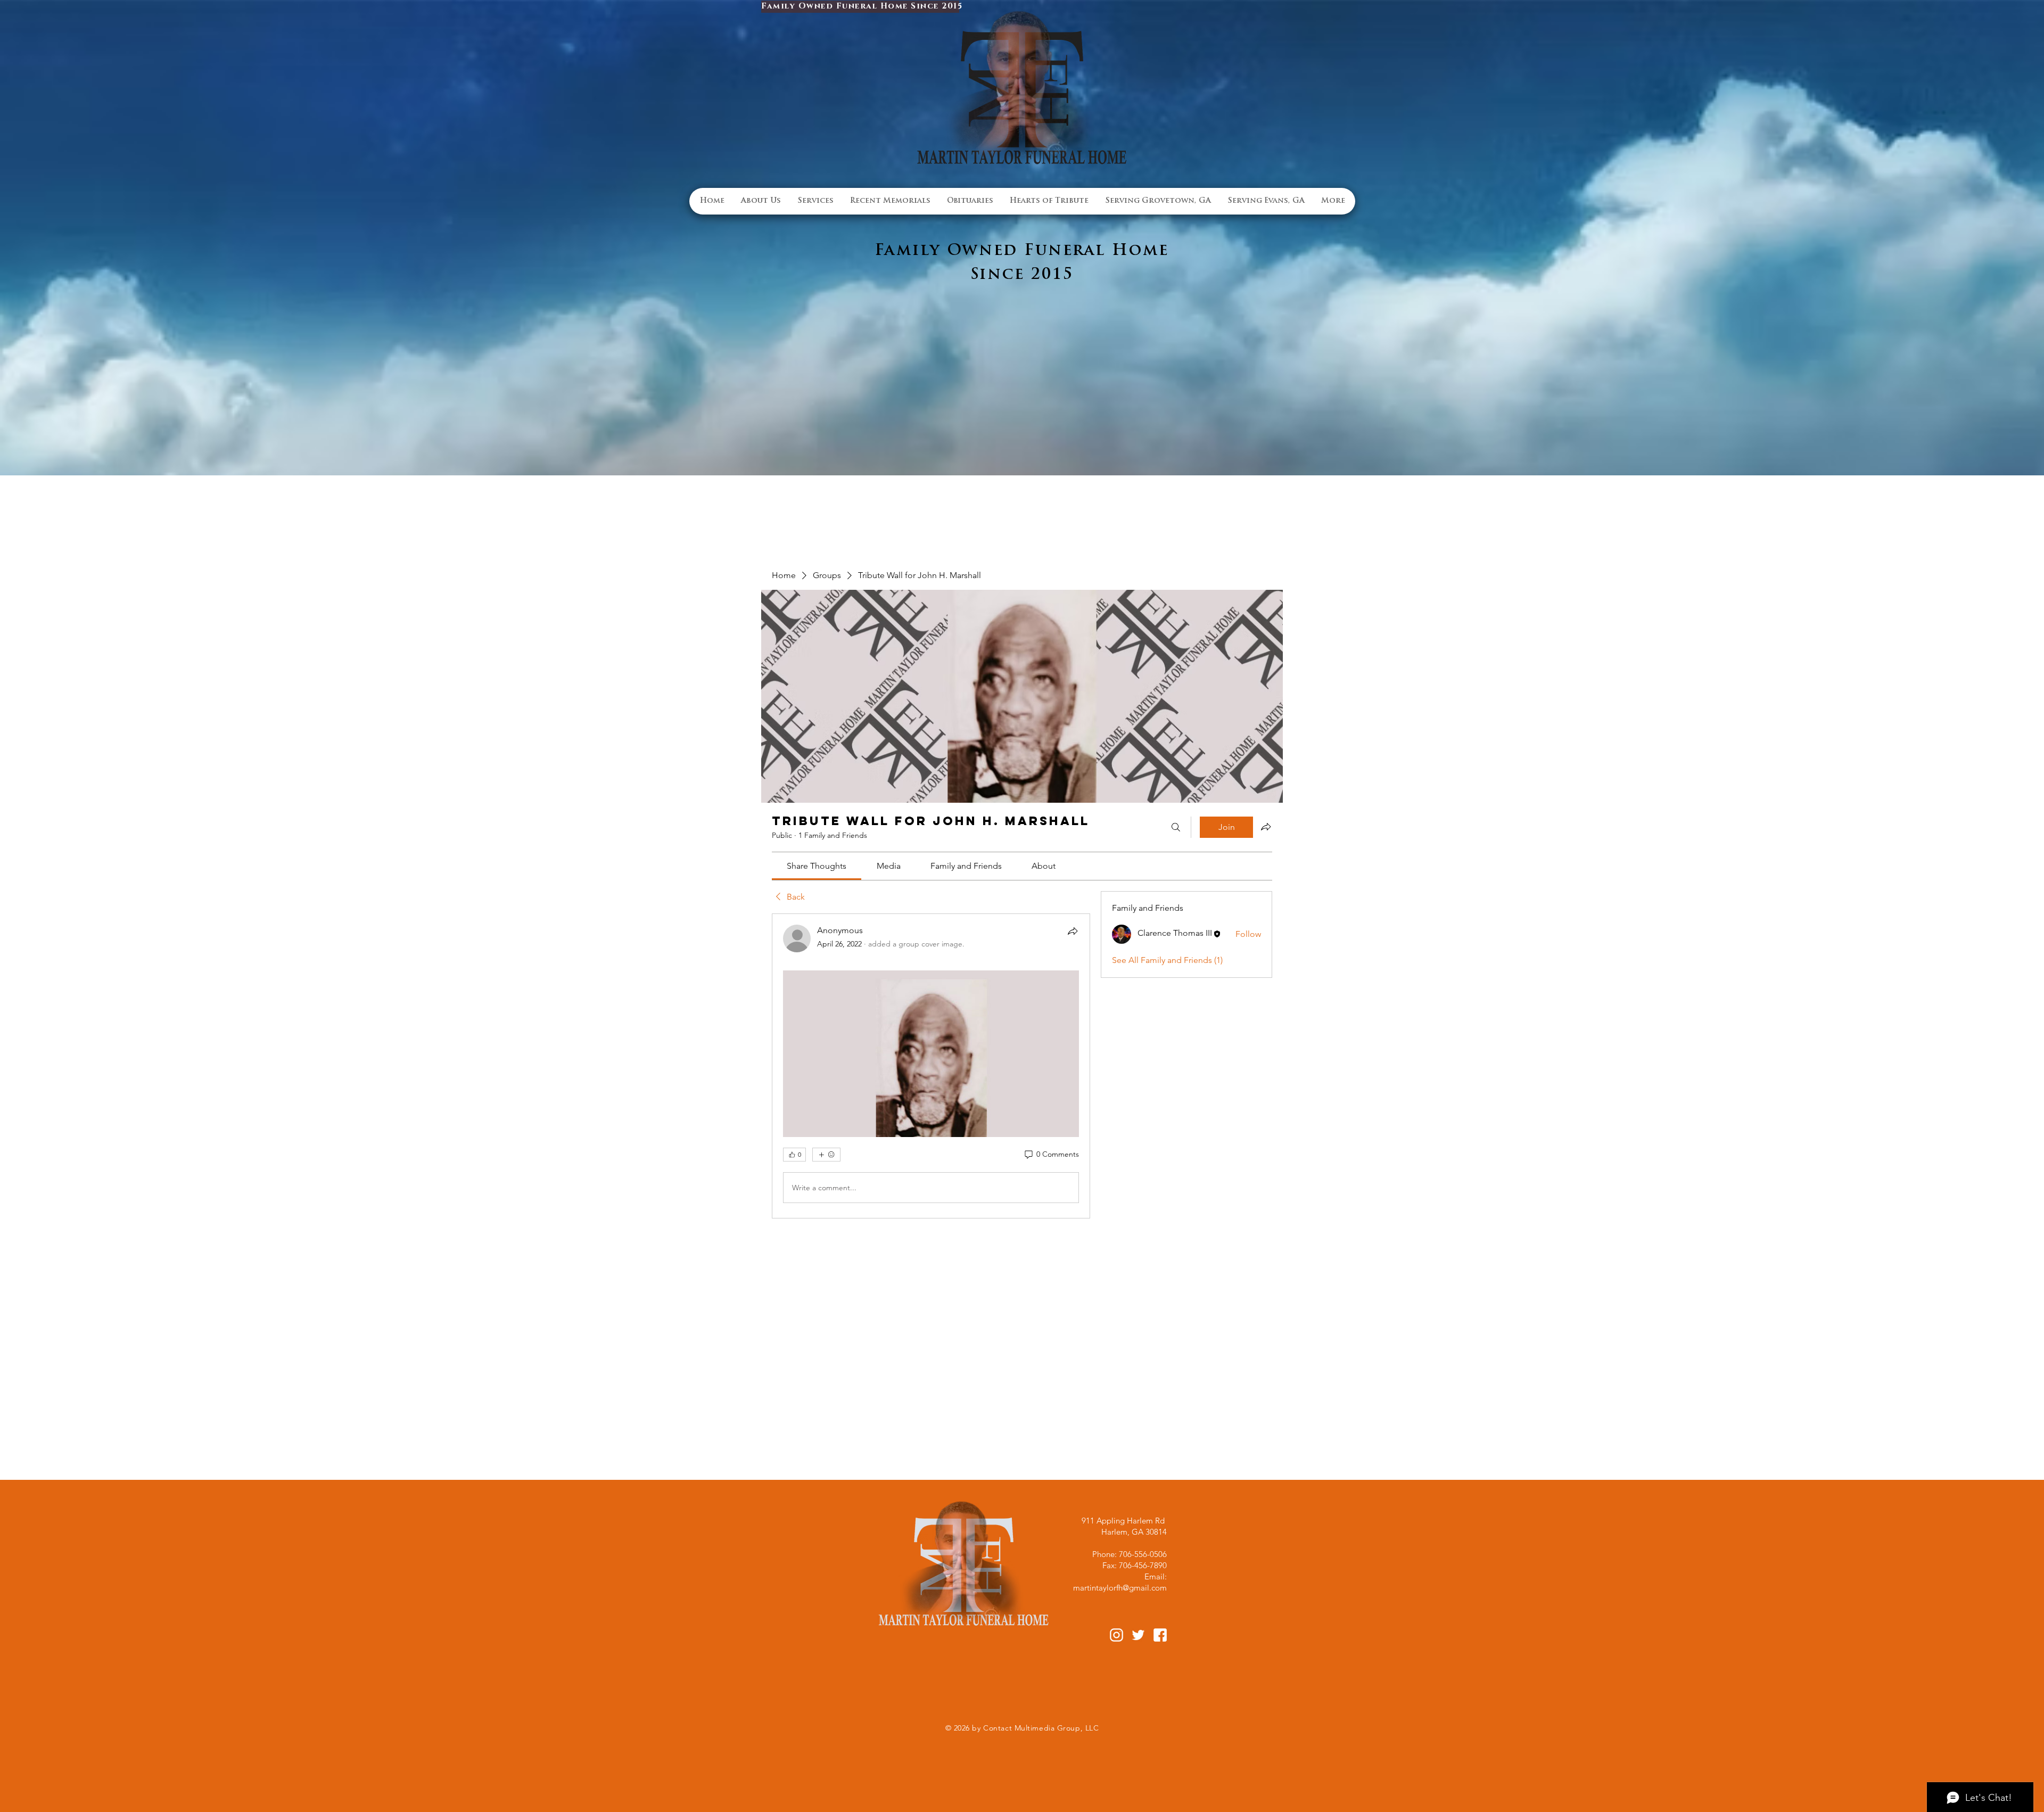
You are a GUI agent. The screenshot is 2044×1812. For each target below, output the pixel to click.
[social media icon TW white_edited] (1138, 1635)
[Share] (1073, 931)
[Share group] (1266, 827)
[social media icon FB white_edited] (1160, 1635)
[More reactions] (826, 1155)
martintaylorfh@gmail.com (1120, 1588)
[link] (817, 866)
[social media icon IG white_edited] (1116, 1635)
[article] (931, 1066)
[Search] (1176, 827)
